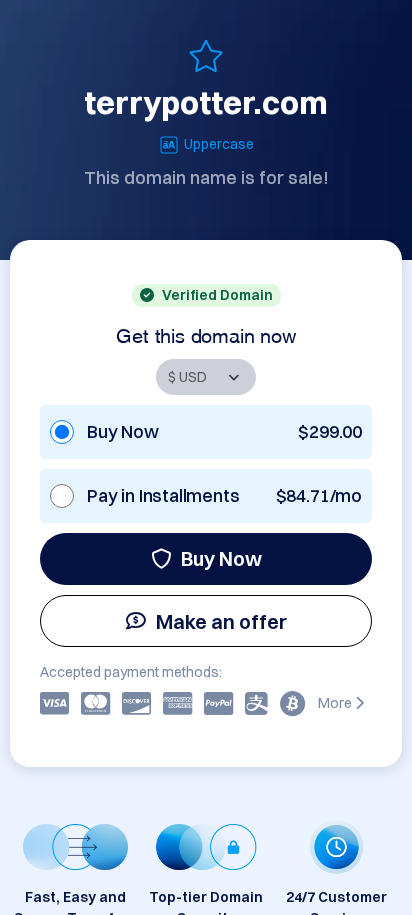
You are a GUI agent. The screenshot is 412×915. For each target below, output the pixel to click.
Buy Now (221, 558)
